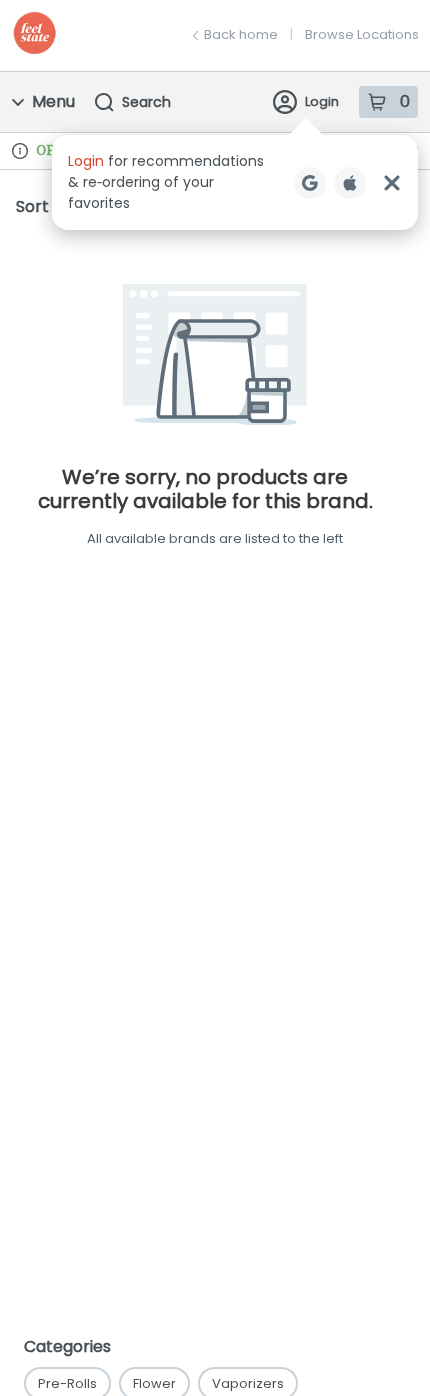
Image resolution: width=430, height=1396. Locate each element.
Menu (53, 101)
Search (146, 102)
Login (322, 101)
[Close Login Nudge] (392, 183)
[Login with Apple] (350, 183)
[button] (235, 182)
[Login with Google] (310, 183)
